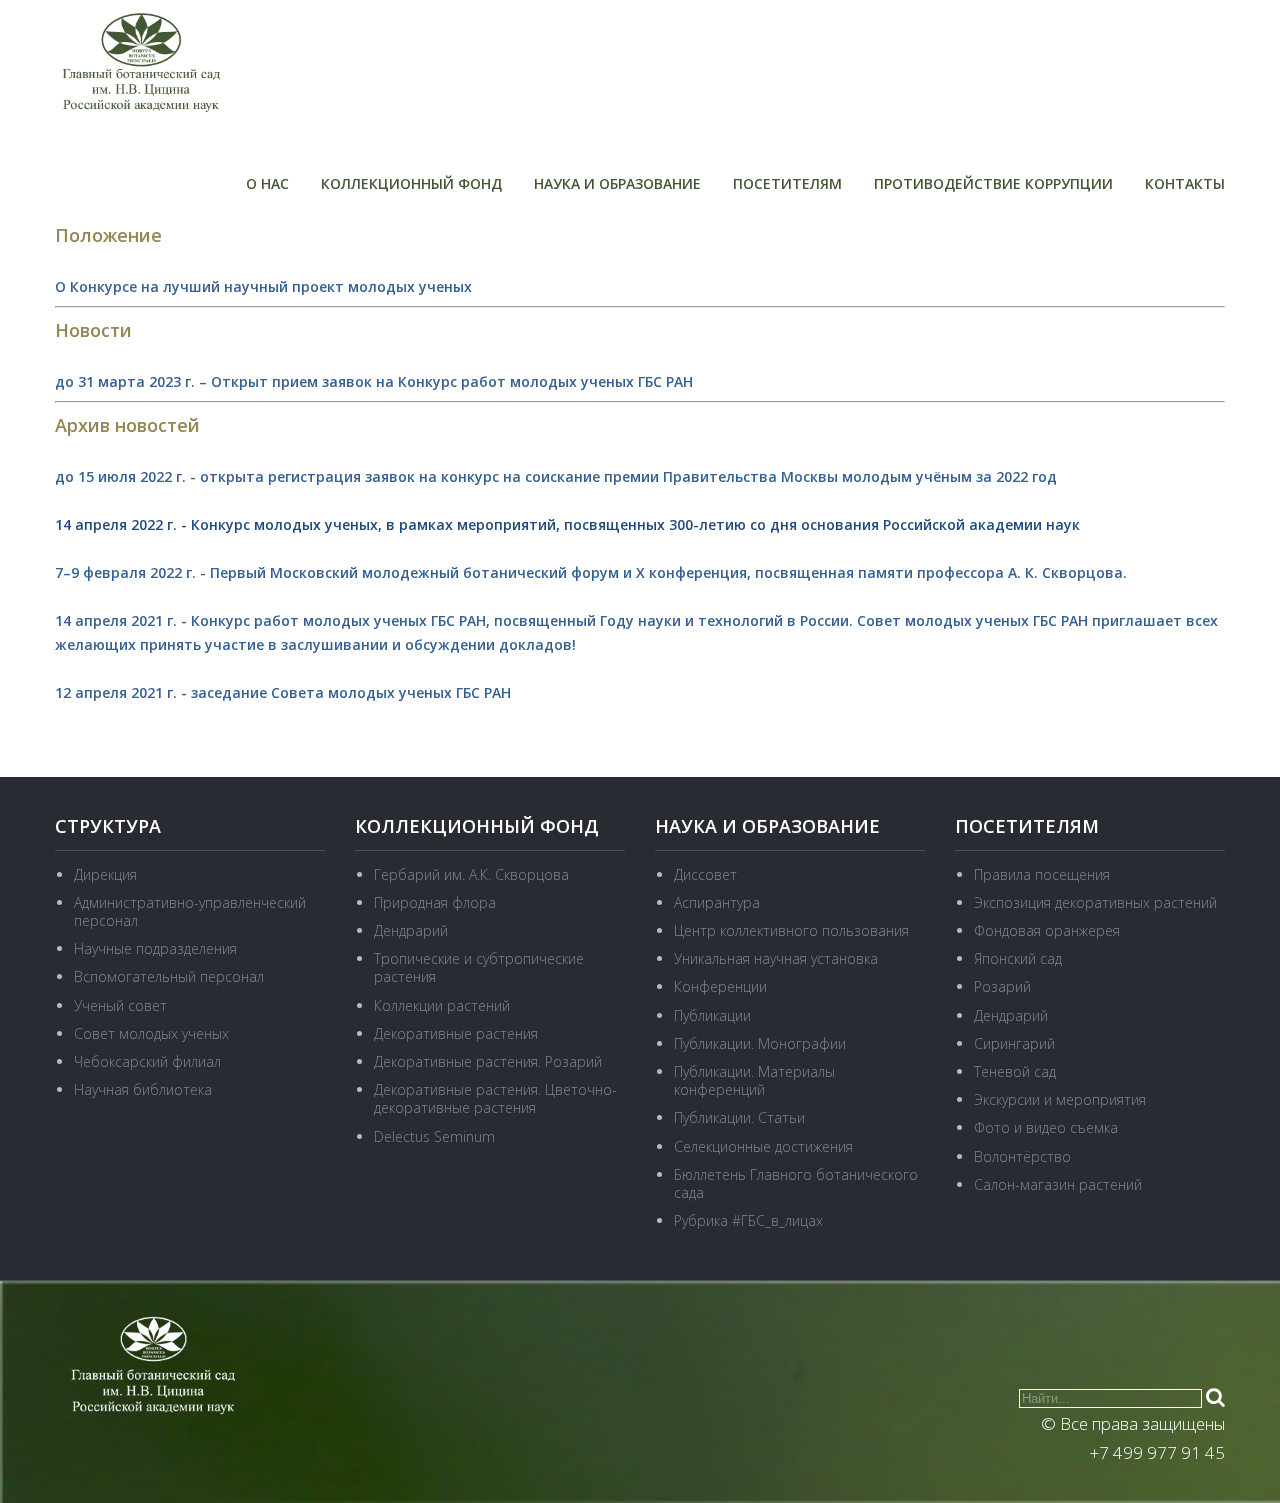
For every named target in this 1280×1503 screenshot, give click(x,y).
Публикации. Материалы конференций (754, 1080)
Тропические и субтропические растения (479, 967)
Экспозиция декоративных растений (1095, 902)
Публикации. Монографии (760, 1043)
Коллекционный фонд (411, 183)
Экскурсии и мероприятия (1060, 1099)
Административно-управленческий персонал (190, 911)
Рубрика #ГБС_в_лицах (748, 1220)
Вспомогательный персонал (169, 976)
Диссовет (705, 874)
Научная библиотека (143, 1089)
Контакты (1185, 183)
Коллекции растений (442, 1005)
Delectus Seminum (434, 1136)
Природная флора (435, 902)
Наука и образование (617, 183)
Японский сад (1018, 958)
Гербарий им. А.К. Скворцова (471, 874)
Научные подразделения (155, 948)
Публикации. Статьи (739, 1117)
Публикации (712, 1015)
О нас (267, 183)
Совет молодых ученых (151, 1033)
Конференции (720, 986)
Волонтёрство (1022, 1156)
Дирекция (105, 874)
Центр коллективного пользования (791, 930)
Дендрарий (411, 930)
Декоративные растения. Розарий (488, 1061)
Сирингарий (1014, 1043)
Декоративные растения (456, 1033)
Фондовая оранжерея (1047, 930)
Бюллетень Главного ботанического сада (796, 1183)
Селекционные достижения (763, 1146)
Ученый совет (120, 1005)
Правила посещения (1042, 874)
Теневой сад (1015, 1071)
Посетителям (787, 183)
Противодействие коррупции (993, 183)
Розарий (1002, 986)
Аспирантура (717, 902)
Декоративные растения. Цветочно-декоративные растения (495, 1098)
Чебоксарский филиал (147, 1061)
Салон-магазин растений (1058, 1184)
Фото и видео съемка (1046, 1127)
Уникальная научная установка (776, 958)
